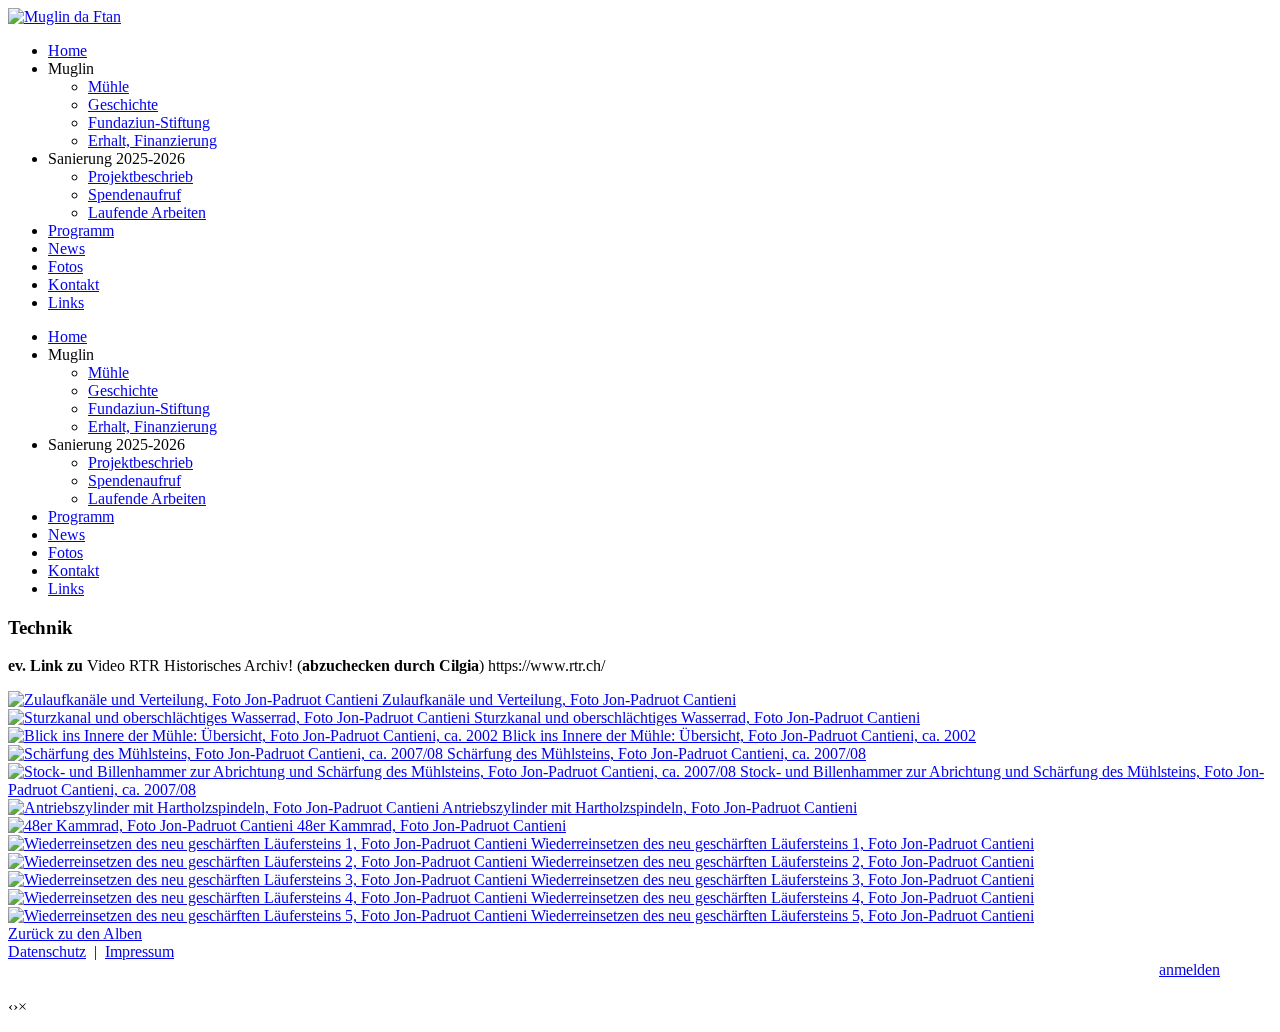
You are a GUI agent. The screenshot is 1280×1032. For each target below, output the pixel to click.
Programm (81, 516)
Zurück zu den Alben (75, 933)
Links (66, 588)
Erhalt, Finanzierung (152, 426)
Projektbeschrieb (140, 462)
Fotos (65, 552)
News (66, 534)
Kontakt (73, 570)
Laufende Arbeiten (147, 498)
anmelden (1189, 969)
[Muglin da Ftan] (64, 16)
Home (67, 336)
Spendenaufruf (134, 480)
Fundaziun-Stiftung (149, 408)
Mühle (108, 372)
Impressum (139, 951)
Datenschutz (47, 951)
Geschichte (123, 390)
